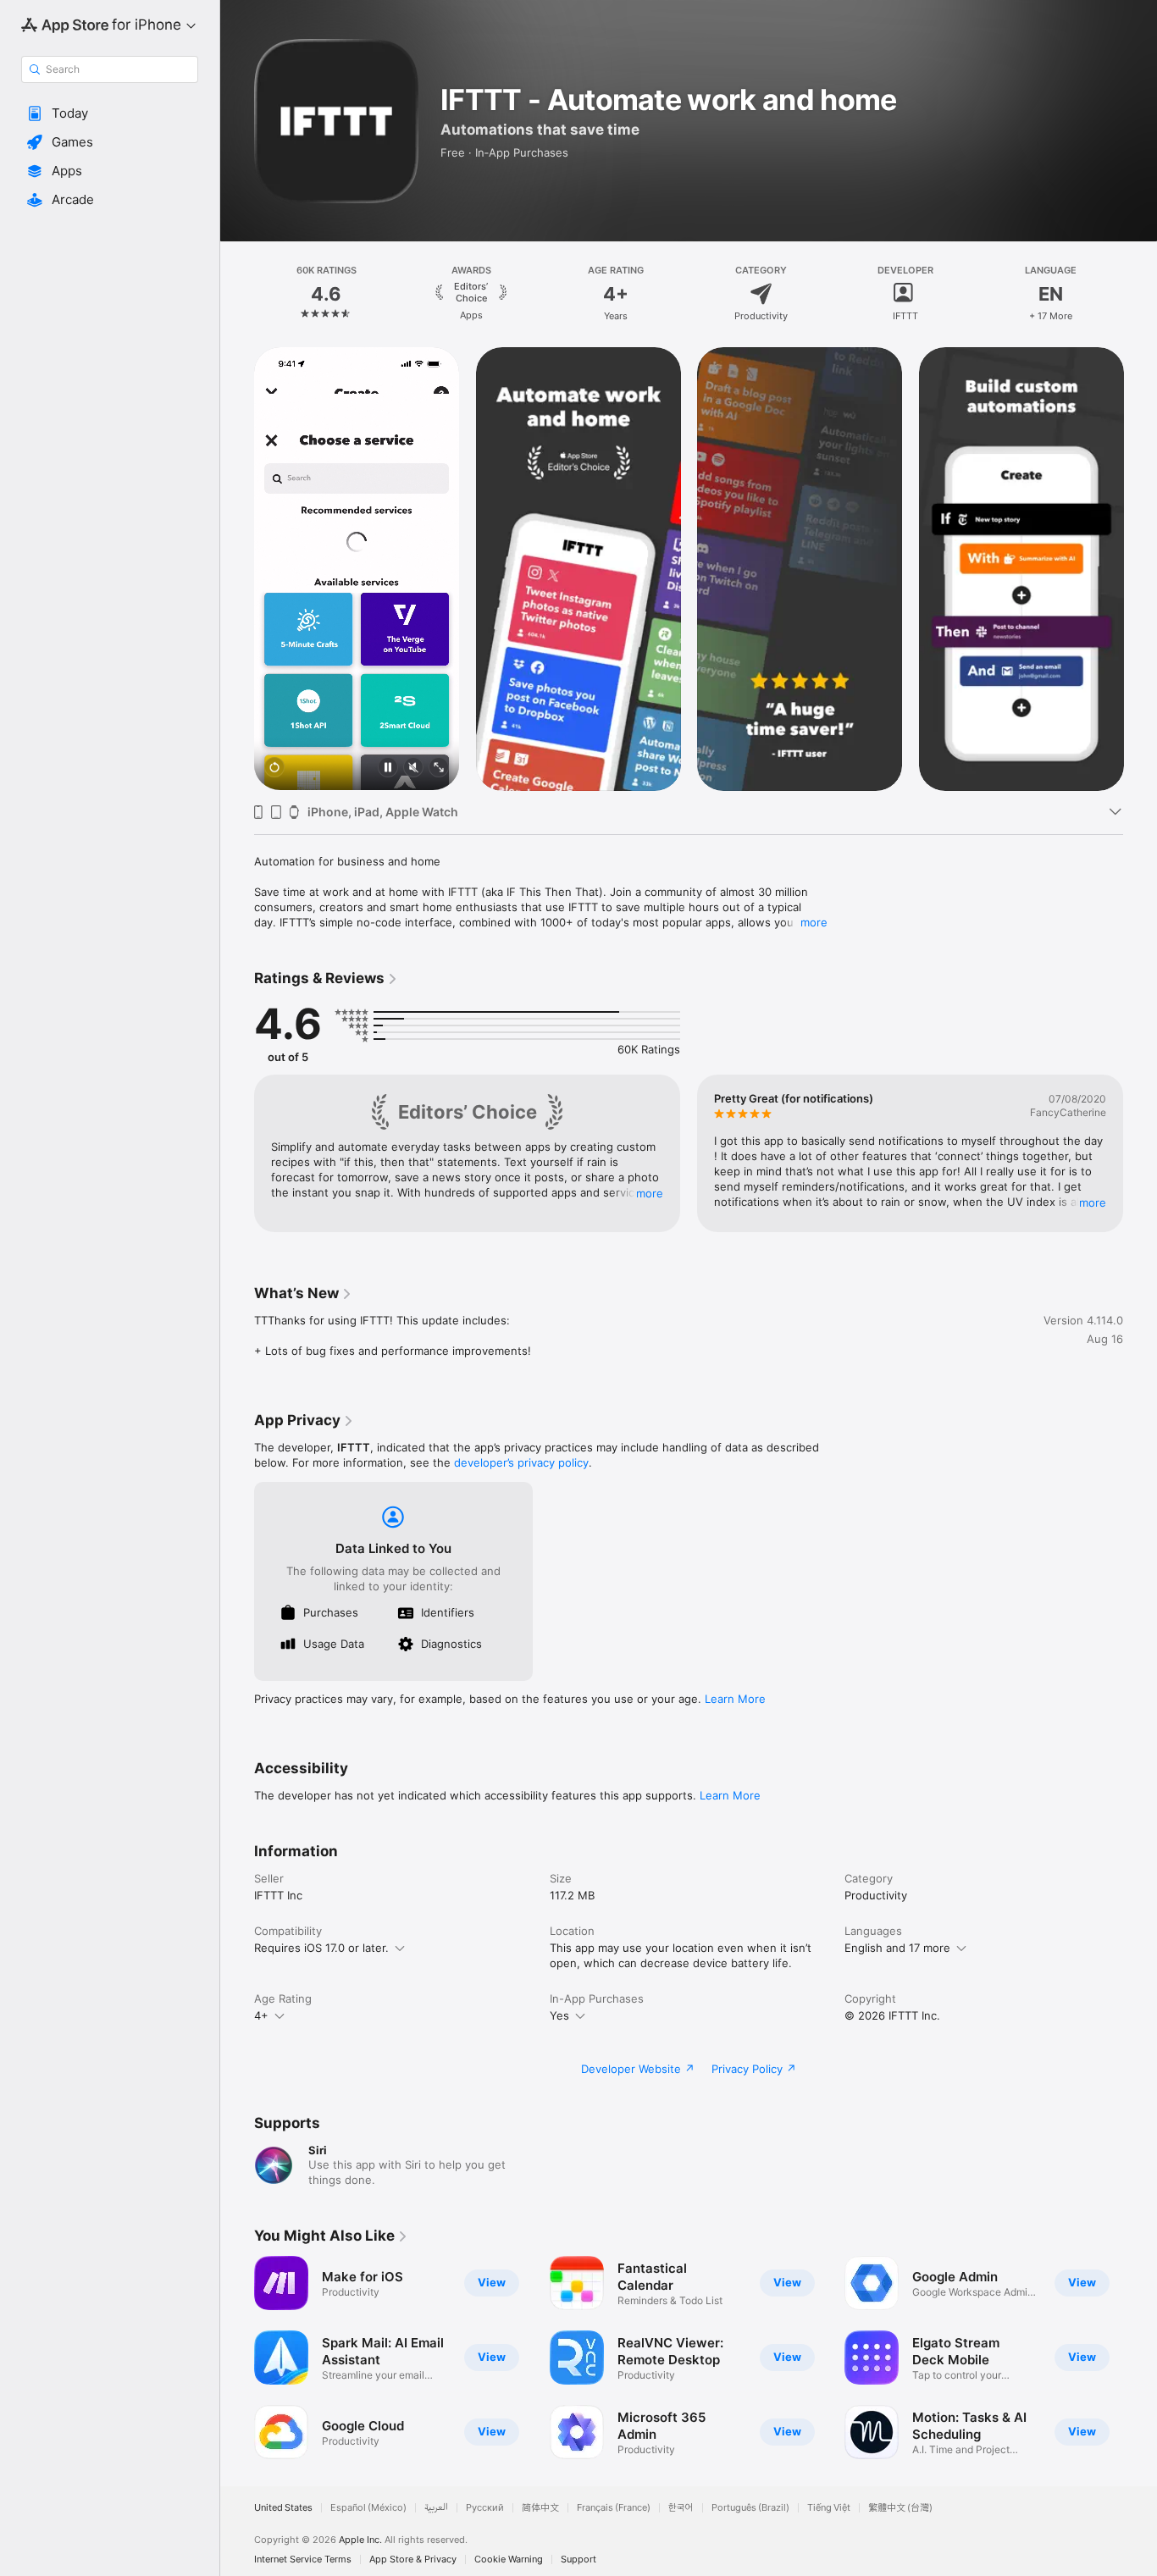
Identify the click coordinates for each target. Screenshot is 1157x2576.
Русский (485, 2508)
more (814, 922)
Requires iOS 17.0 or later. (321, 1948)
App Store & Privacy (413, 2559)
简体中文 (540, 2508)
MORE (650, 1193)
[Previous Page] (237, 294)
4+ (261, 2015)
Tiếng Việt (829, 2508)
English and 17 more (897, 1948)
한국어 (681, 2508)
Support (578, 2559)
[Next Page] (1140, 294)
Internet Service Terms (303, 2559)
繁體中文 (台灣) (900, 2508)
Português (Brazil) (750, 2508)
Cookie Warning (509, 2559)
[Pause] (388, 768)
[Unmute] (413, 768)
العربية (436, 2508)
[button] (110, 113)
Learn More (735, 1699)
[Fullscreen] (439, 768)
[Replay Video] (274, 768)
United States (283, 2508)
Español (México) (368, 2508)
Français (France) (614, 2508)
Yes (559, 2015)
